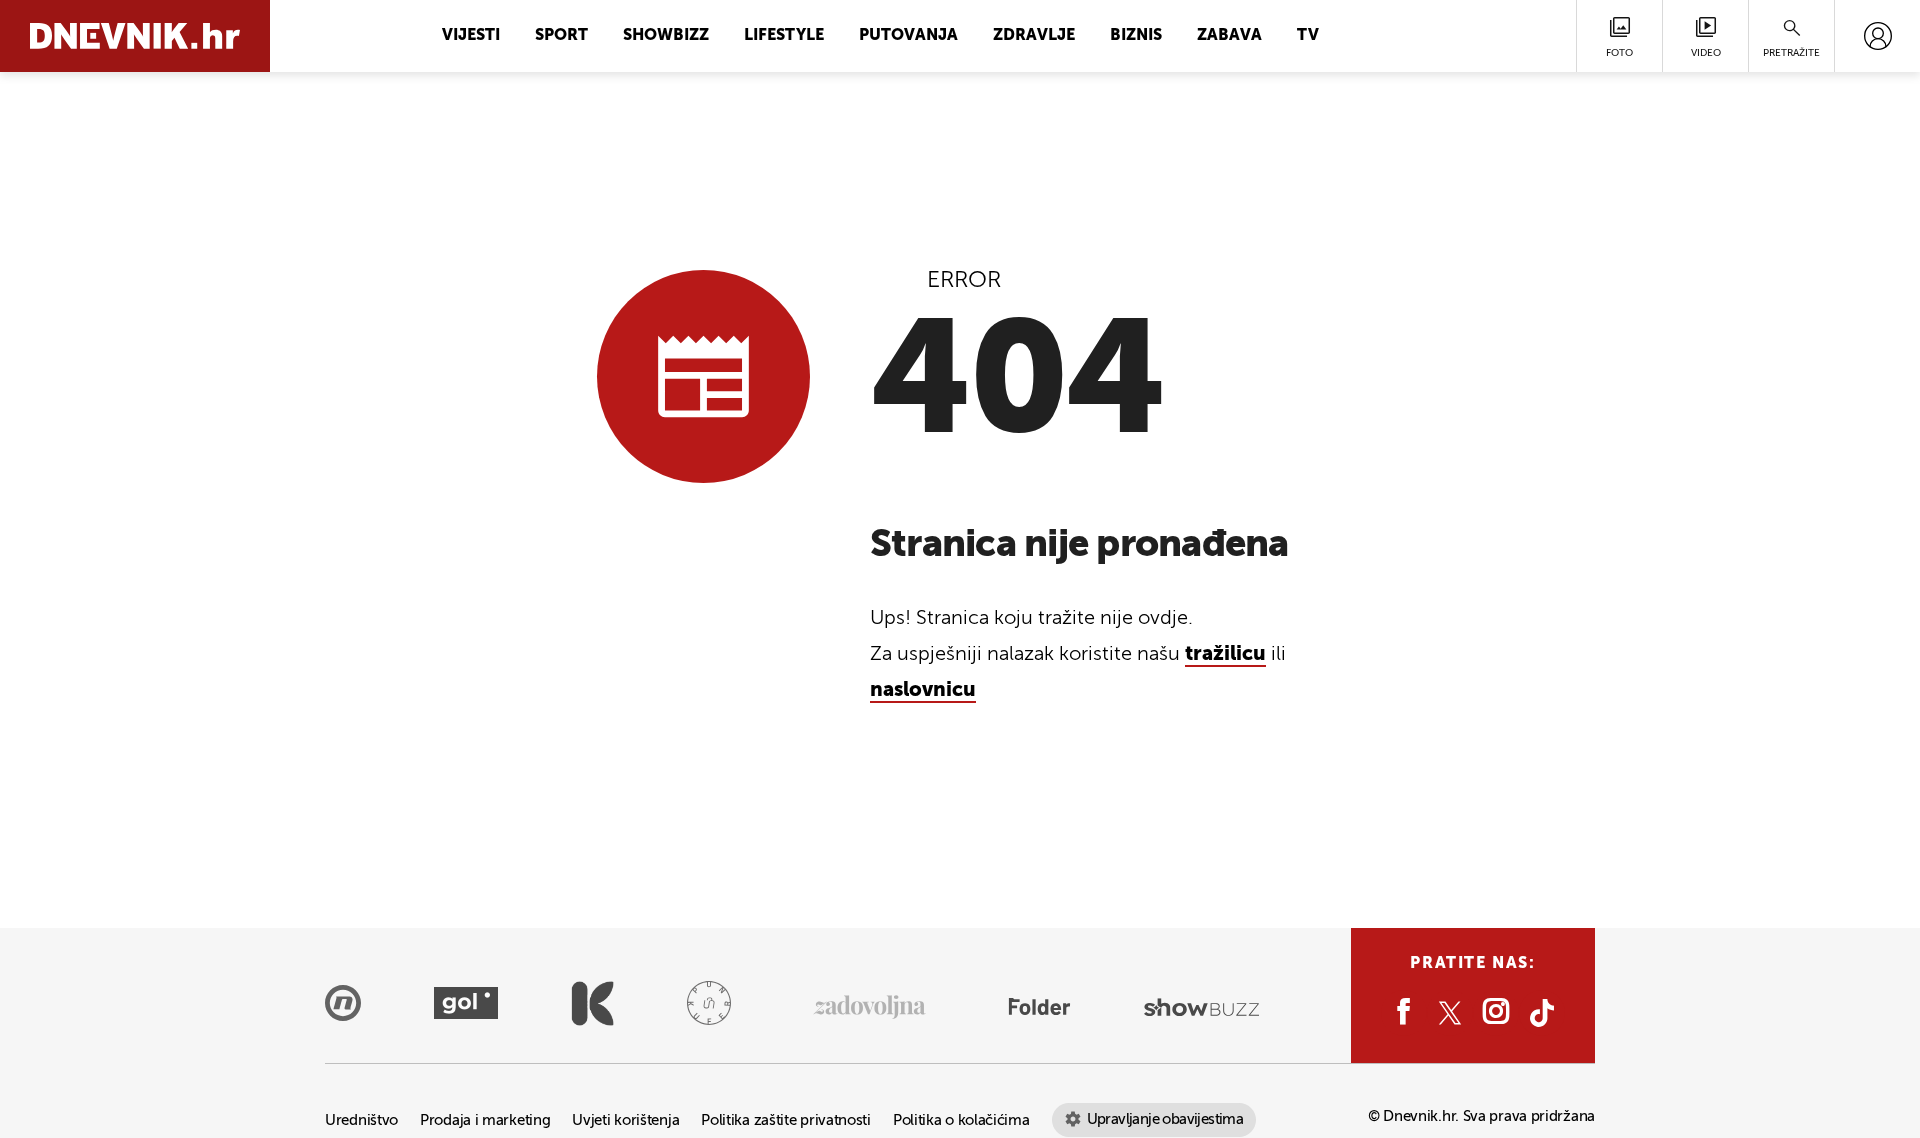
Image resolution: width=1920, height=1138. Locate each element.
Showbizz (666, 36)
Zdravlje (1034, 36)
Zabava (1229, 36)
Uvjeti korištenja (625, 1120)
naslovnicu (923, 691)
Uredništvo (361, 1120)
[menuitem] (1877, 36)
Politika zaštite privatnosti (786, 1120)
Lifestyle (784, 36)
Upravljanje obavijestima (1165, 1119)
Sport (561, 36)
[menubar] (1877, 36)
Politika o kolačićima (961, 1120)
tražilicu (1225, 655)
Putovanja (908, 36)
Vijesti (471, 36)
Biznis (1136, 36)
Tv (1308, 36)
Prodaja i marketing (485, 1120)
